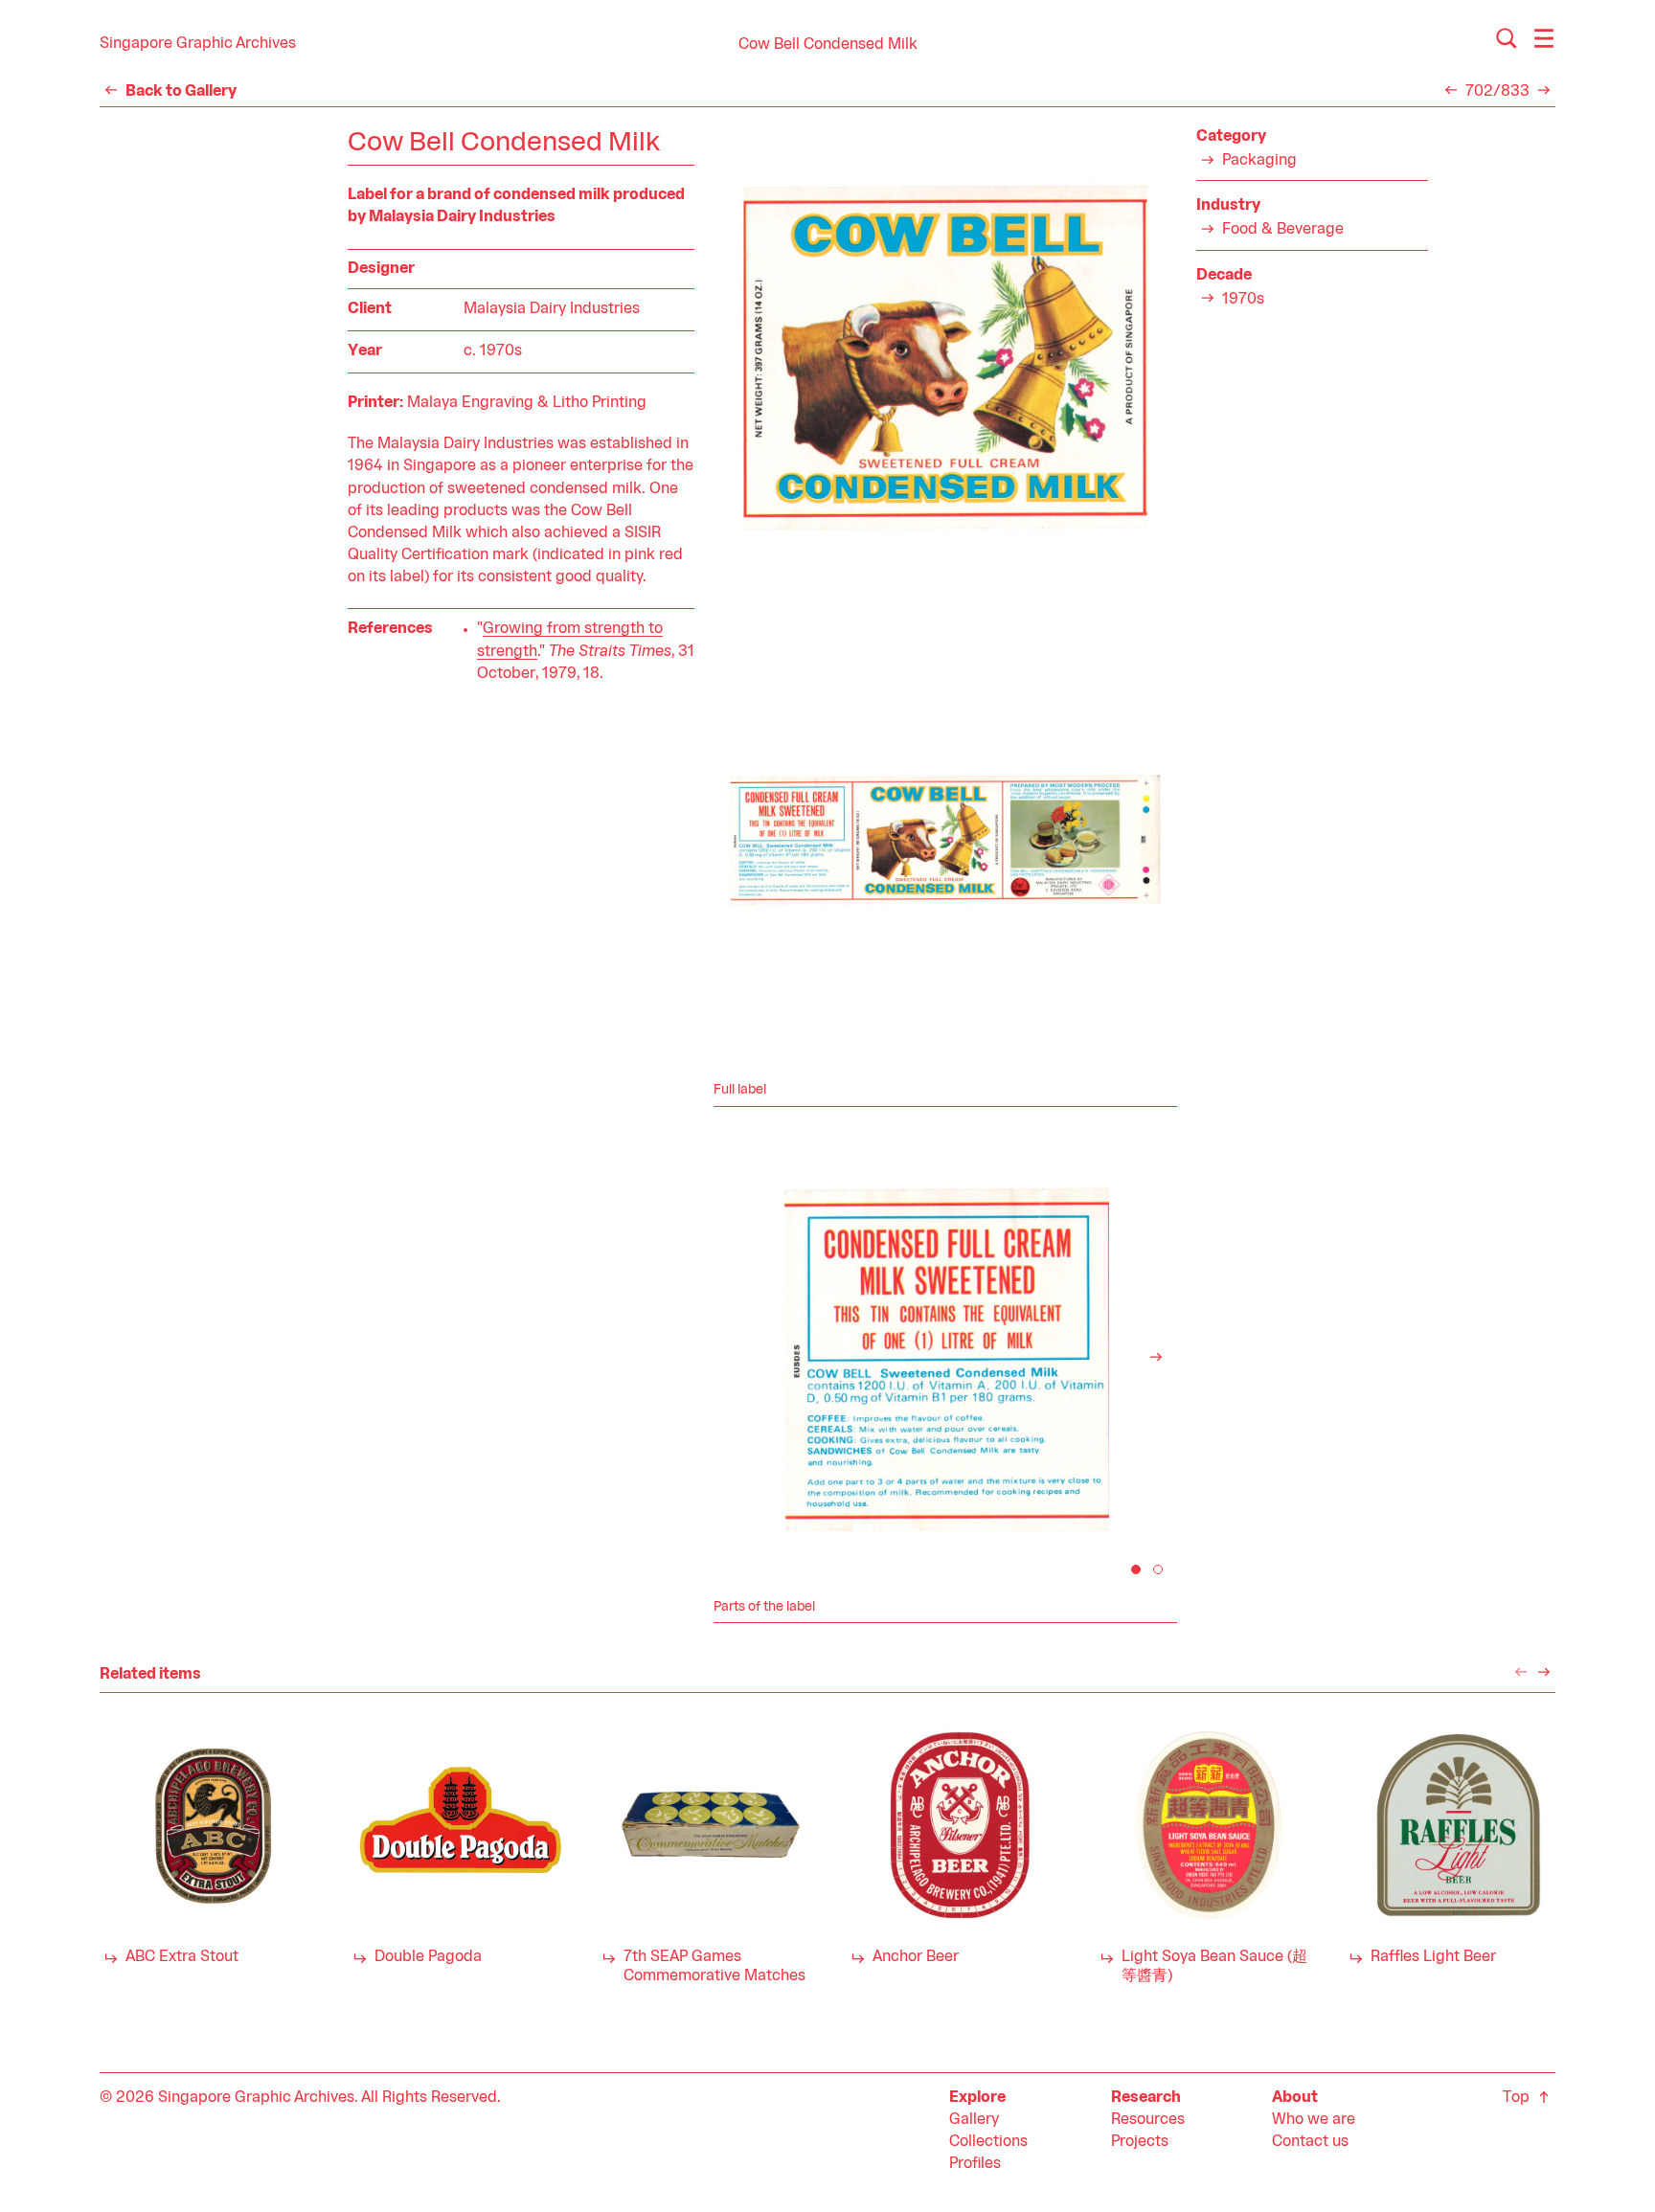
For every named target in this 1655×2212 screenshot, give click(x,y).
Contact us (1310, 2142)
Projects (1140, 2142)
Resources (1148, 2120)
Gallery (974, 2120)
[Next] (1156, 1357)
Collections (988, 2142)
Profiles (975, 2164)
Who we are (1314, 2120)
